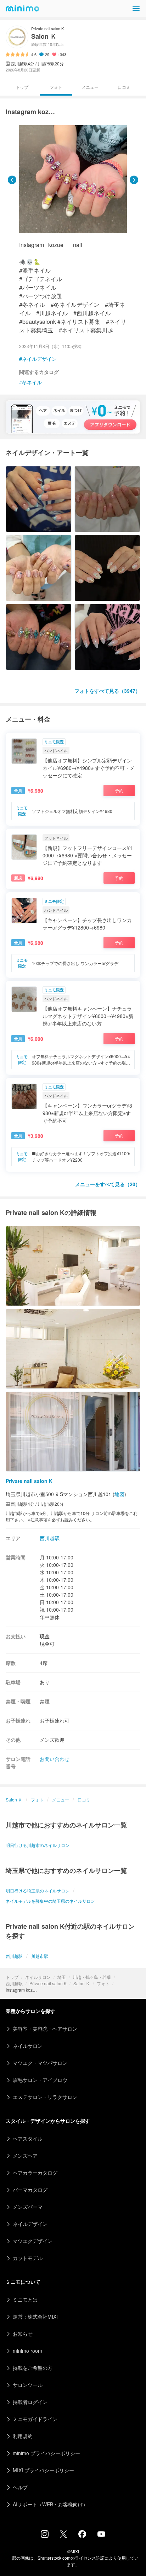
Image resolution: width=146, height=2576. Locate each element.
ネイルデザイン (39, 359)
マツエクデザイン (33, 2241)
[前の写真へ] (12, 180)
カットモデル (28, 2258)
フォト (103, 1983)
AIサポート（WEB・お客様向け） (50, 2504)
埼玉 (62, 1977)
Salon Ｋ (82, 1983)
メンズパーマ (28, 2207)
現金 (45, 1636)
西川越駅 (14, 1983)
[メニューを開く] (136, 9)
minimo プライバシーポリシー (46, 2453)
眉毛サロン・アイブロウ (40, 2080)
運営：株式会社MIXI (35, 2317)
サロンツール (28, 2385)
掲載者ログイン (30, 2402)
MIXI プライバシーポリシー (43, 2470)
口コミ (124, 87)
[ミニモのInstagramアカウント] (45, 2536)
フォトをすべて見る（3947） (107, 691)
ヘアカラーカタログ (35, 2173)
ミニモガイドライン (35, 2419)
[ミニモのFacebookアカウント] (82, 2536)
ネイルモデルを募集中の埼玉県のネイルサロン (50, 1901)
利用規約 (23, 2436)
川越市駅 (40, 1956)
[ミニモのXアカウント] (63, 2535)
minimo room (27, 2351)
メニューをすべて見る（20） (108, 1184)
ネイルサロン (38, 1977)
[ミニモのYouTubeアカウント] (101, 2535)
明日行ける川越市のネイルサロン (38, 1845)
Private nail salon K (48, 1983)
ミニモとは (25, 2299)
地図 (119, 1494)
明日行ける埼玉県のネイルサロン (38, 1891)
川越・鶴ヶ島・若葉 (92, 1977)
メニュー (90, 87)
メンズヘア (25, 2155)
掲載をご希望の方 (33, 2368)
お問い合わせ (55, 1759)
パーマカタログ (30, 2190)
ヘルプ (20, 2487)
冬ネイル (32, 382)
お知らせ (23, 2334)
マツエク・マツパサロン (40, 2063)
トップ (12, 1977)
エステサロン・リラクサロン (45, 2097)
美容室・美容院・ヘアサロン (45, 2029)
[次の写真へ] (134, 180)
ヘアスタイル (28, 2138)
